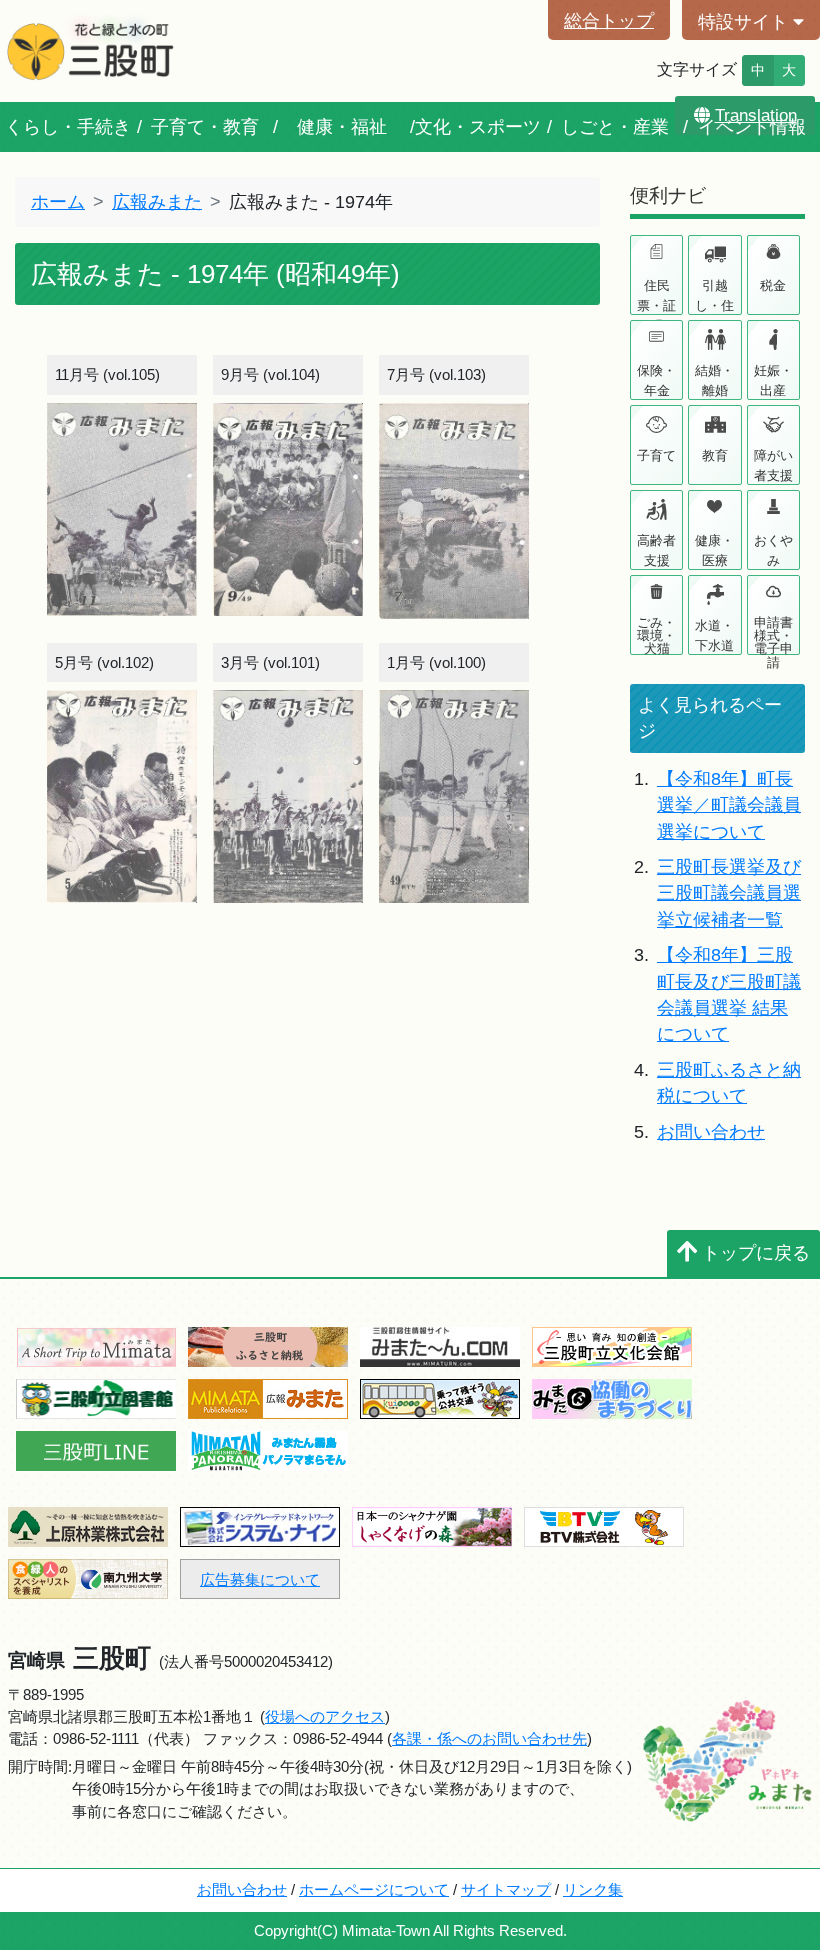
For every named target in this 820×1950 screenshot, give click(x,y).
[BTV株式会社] (604, 1525)
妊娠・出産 (773, 380)
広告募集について (260, 1579)
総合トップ (609, 21)
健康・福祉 (342, 127)
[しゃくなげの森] (432, 1525)
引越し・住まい (714, 296)
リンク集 (593, 1889)
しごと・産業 (615, 127)
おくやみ (773, 550)
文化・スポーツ (478, 127)
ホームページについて (374, 1889)
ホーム (58, 202)
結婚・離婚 (714, 380)
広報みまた (157, 202)
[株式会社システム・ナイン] (260, 1525)
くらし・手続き (68, 127)
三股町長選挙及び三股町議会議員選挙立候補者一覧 (729, 893)
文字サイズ (697, 69)
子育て (656, 455)
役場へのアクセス (325, 1716)
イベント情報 (752, 127)
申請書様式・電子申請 (773, 634)
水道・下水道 (714, 635)
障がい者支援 (773, 465)
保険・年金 (656, 380)
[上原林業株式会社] (88, 1525)
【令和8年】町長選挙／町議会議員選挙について (729, 805)
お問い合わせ (711, 1132)
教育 (715, 455)
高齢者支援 (656, 550)
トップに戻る (756, 1253)
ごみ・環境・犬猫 (656, 634)
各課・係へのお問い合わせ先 (489, 1738)
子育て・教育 (205, 127)
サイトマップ (506, 1889)
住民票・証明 (656, 296)
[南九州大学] (88, 1577)
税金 (773, 285)
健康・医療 (714, 550)
